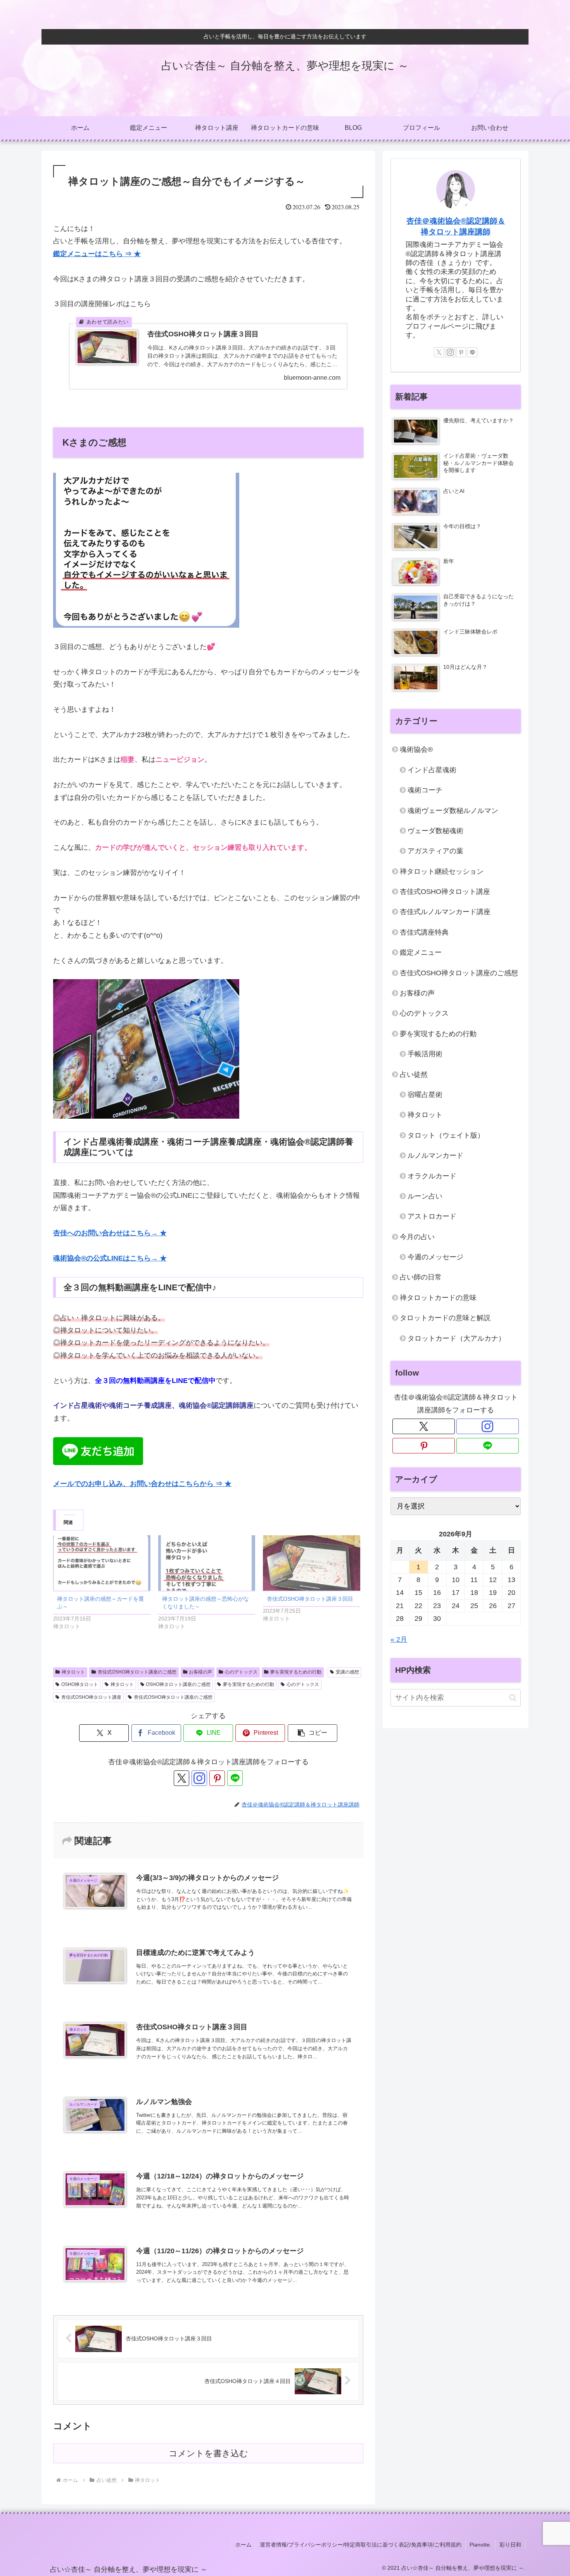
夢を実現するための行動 (296, 1672)
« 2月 (399, 1639)
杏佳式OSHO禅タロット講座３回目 (310, 1599)
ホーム (244, 2545)
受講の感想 (347, 1672)
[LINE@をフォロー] (235, 1778)
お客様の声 (200, 1672)
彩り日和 (510, 2545)
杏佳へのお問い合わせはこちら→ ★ (110, 1233)
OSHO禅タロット (80, 1684)
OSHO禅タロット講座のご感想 (178, 1684)
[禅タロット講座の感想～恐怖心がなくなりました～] (207, 1563)
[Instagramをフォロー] (199, 1778)
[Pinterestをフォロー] (217, 1778)
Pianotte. (480, 2545)
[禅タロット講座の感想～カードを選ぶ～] (102, 1563)
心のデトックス (241, 1672)
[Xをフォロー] (181, 1778)
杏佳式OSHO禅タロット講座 (91, 1697)
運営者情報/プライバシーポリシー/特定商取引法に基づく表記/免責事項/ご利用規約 (361, 2545)
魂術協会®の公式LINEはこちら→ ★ (110, 1258)
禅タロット (73, 1672)
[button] (313, 1733)
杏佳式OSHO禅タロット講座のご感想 (137, 1672)
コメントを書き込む (208, 2453)
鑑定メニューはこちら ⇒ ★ (97, 254)
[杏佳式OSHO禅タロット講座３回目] (312, 1563)
